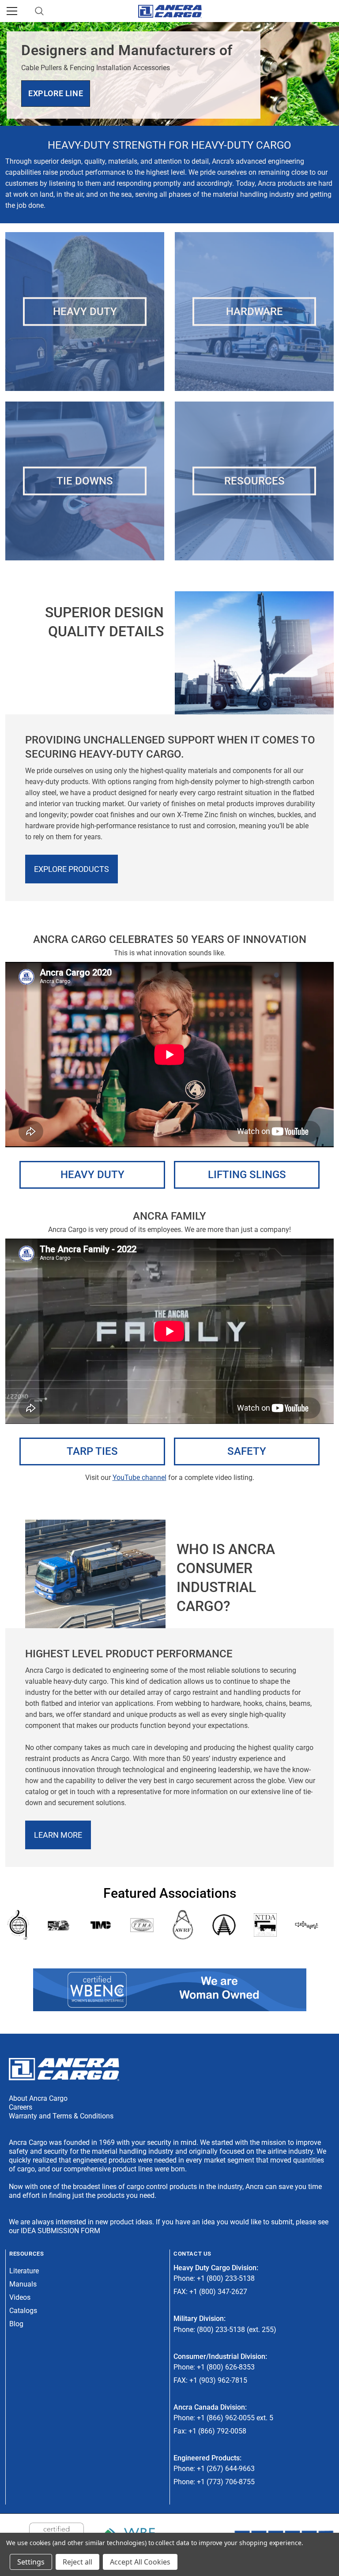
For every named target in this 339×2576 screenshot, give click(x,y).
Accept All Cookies (140, 2562)
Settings (31, 2562)
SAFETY (247, 1451)
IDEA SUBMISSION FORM (60, 2231)
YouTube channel (139, 1478)
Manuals (23, 2284)
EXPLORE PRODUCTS (72, 869)
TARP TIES (92, 1451)
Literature (24, 2271)
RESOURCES (254, 481)
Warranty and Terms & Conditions (61, 2116)
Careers (21, 2107)
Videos (20, 2297)
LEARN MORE (58, 1835)
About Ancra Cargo (38, 2098)
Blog (16, 2324)
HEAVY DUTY (85, 311)
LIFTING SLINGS (247, 1175)
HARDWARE (254, 311)
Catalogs (23, 2311)
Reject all (77, 2562)
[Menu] (12, 11)
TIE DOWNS (85, 481)
